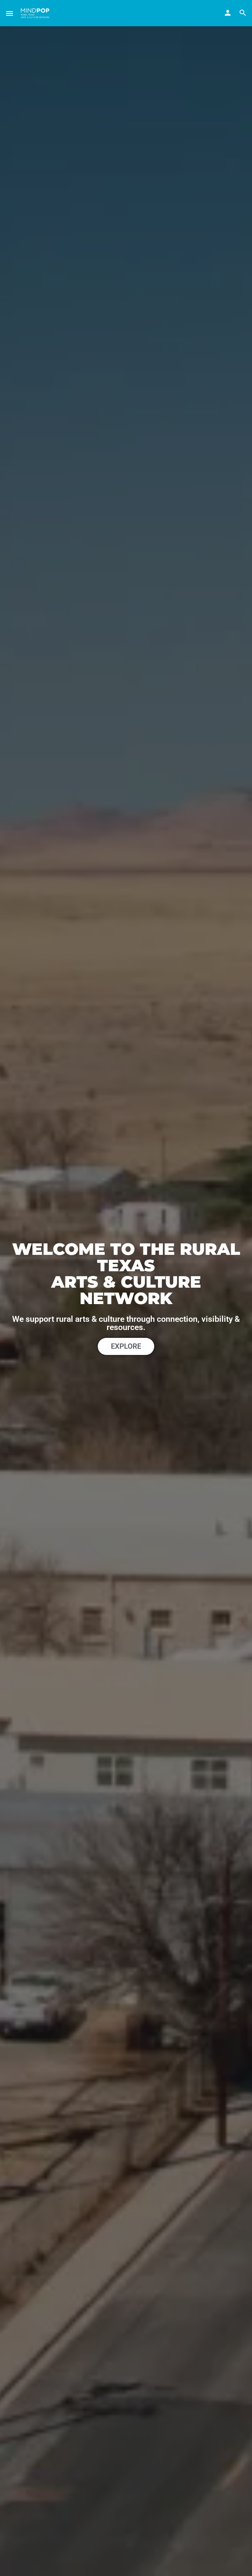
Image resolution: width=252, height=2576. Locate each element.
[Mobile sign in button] (228, 13)
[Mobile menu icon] (10, 13)
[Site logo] (36, 13)
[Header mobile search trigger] (243, 13)
